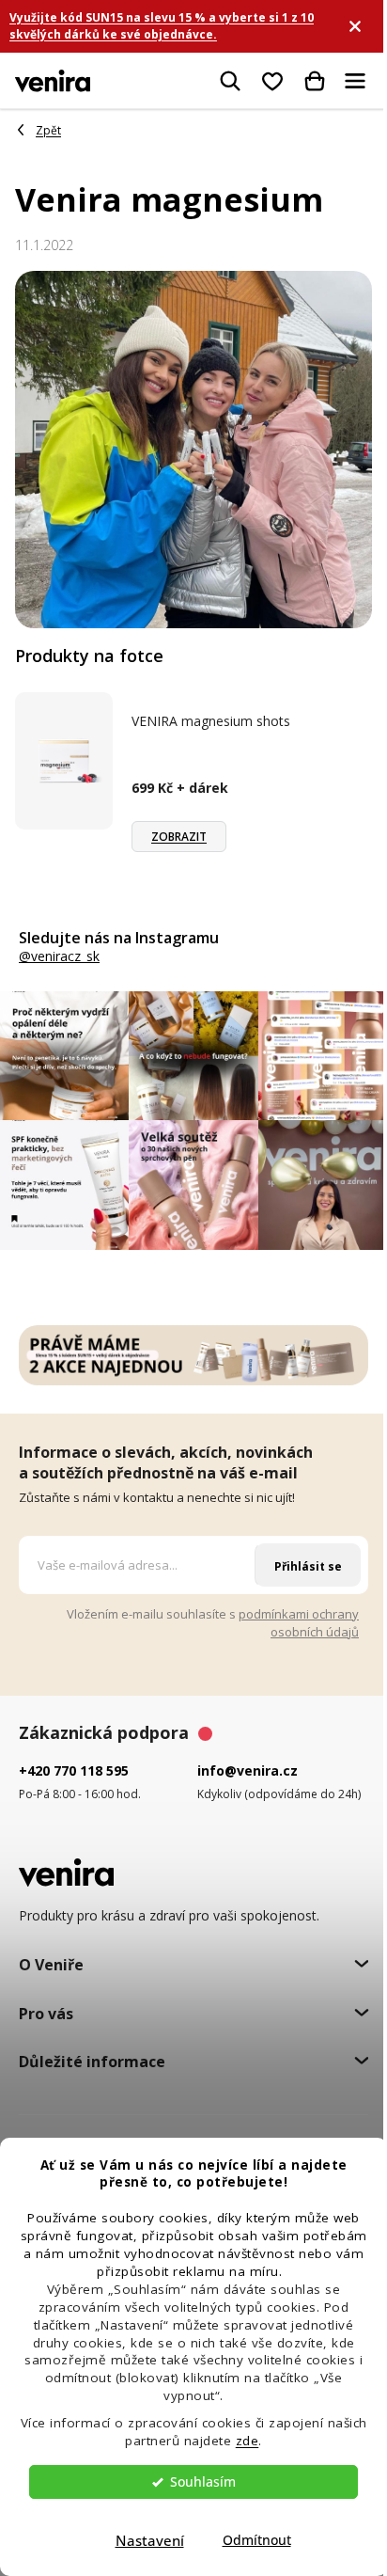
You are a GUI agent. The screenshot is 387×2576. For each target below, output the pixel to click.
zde (248, 2441)
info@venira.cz (248, 1770)
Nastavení (150, 2540)
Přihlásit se (308, 1566)
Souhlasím (203, 2482)
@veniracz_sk (59, 956)
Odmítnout (257, 2540)
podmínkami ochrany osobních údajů (299, 1623)
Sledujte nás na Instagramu (119, 938)
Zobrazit (179, 837)
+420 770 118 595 (74, 1770)
